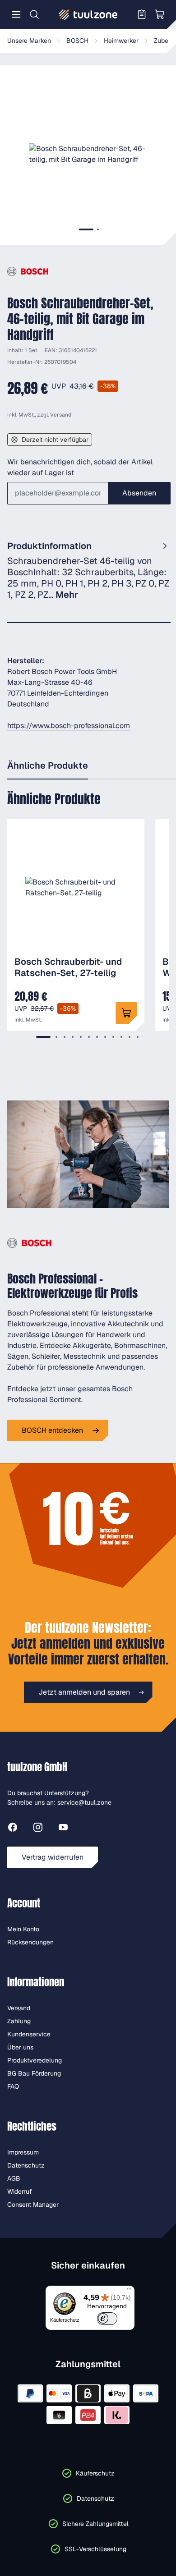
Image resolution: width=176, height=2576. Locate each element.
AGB (14, 2178)
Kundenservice (29, 2034)
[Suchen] (34, 14)
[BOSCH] (28, 272)
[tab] (86, 229)
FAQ (13, 2086)
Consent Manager (33, 2205)
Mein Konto (23, 1929)
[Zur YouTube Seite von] (63, 1829)
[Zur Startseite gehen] (88, 14)
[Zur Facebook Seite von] (13, 1829)
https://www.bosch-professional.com (69, 726)
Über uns (20, 2047)
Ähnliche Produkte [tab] (48, 765)
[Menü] (16, 14)
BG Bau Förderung (34, 2073)
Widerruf (20, 2191)
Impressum (23, 2152)
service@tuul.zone (84, 1802)
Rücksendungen (30, 1942)
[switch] (107, 2319)
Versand (61, 415)
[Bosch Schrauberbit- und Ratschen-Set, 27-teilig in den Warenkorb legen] (126, 1013)
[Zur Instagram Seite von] (38, 1829)
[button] (89, 154)
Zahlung (19, 2021)
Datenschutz (26, 2165)
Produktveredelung (35, 2060)
